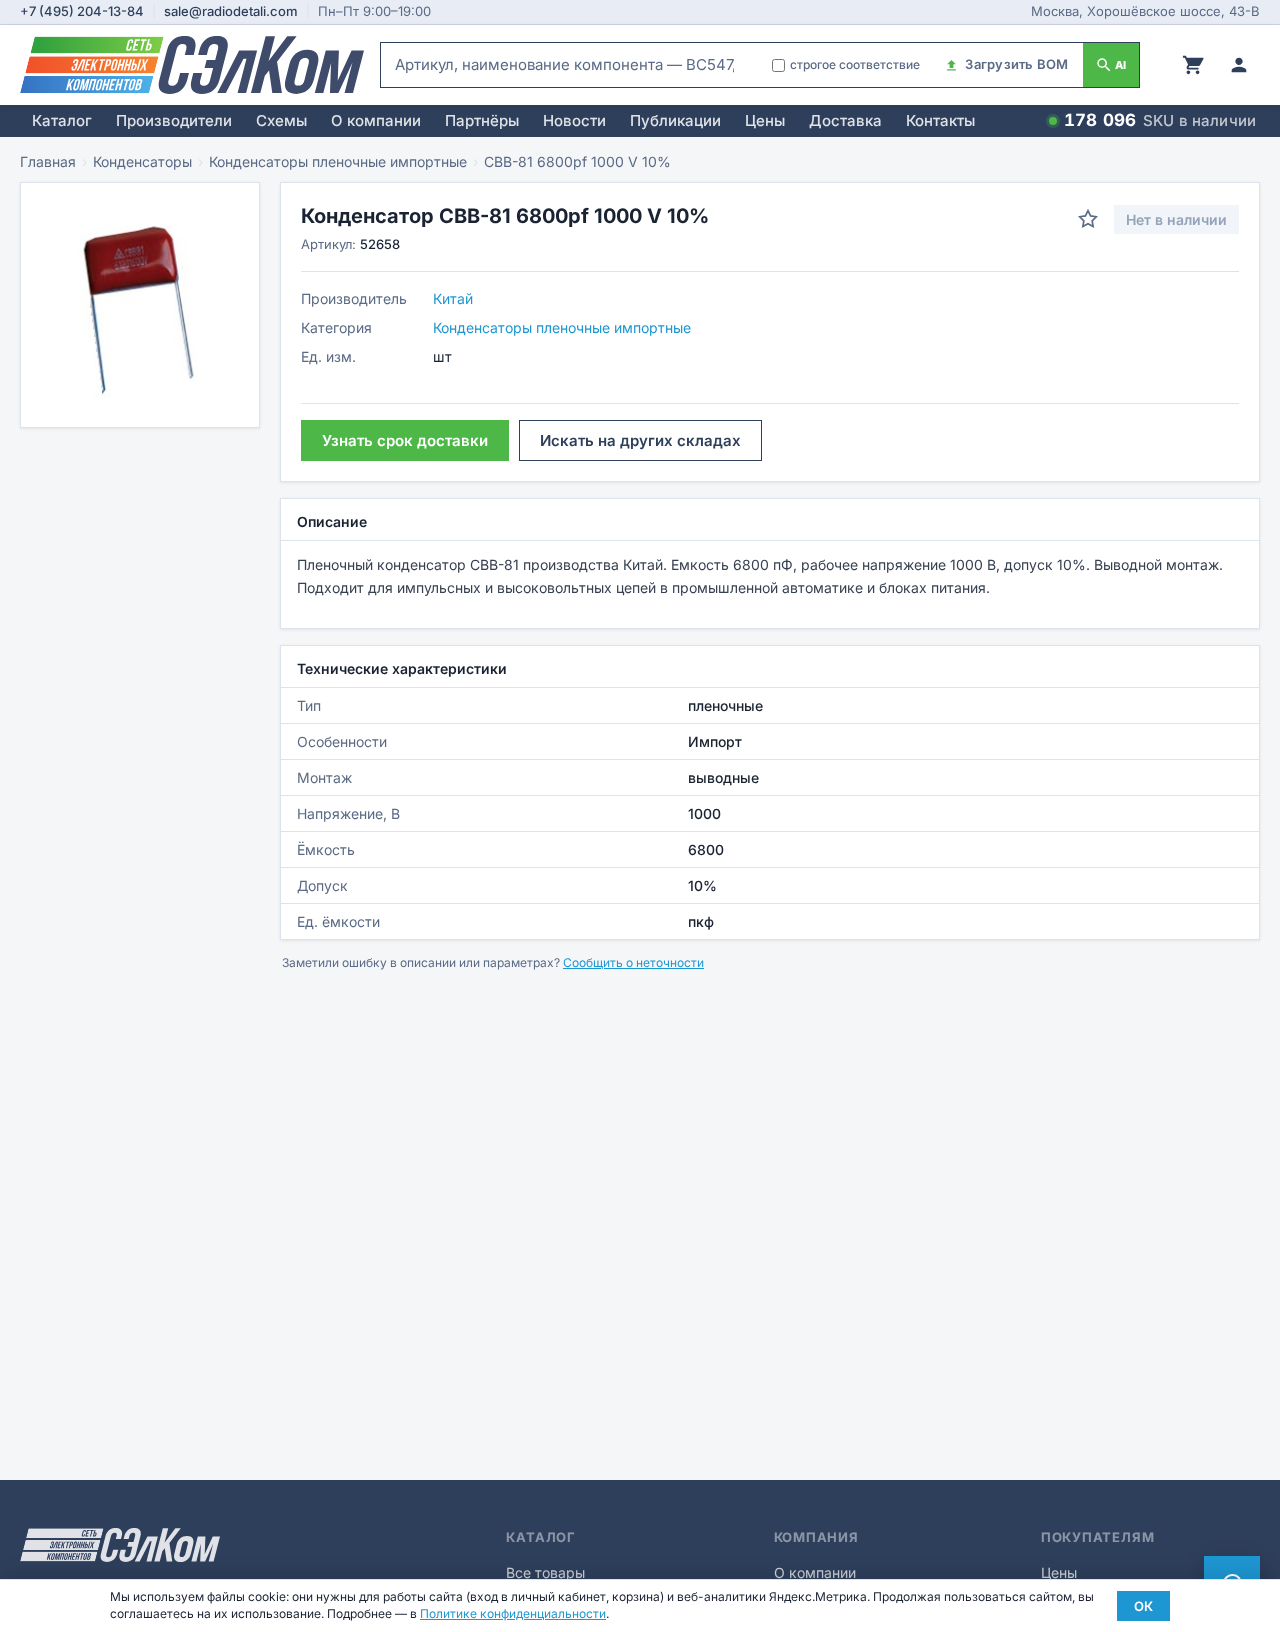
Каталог (62, 120)
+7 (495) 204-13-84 (82, 11)
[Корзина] (1193, 65)
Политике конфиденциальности (513, 1613)
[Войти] (1239, 65)
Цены (765, 120)
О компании (376, 120)
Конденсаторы (142, 161)
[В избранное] (1088, 219)
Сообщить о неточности (633, 962)
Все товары (545, 1572)
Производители (174, 120)
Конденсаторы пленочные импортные (338, 161)
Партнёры (482, 120)
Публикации (675, 120)
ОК (1143, 1606)
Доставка (845, 120)
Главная (48, 161)
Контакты (940, 120)
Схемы (281, 120)
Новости (574, 120)
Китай (453, 298)
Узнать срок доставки (405, 440)
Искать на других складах (640, 440)
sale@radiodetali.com (231, 11)
